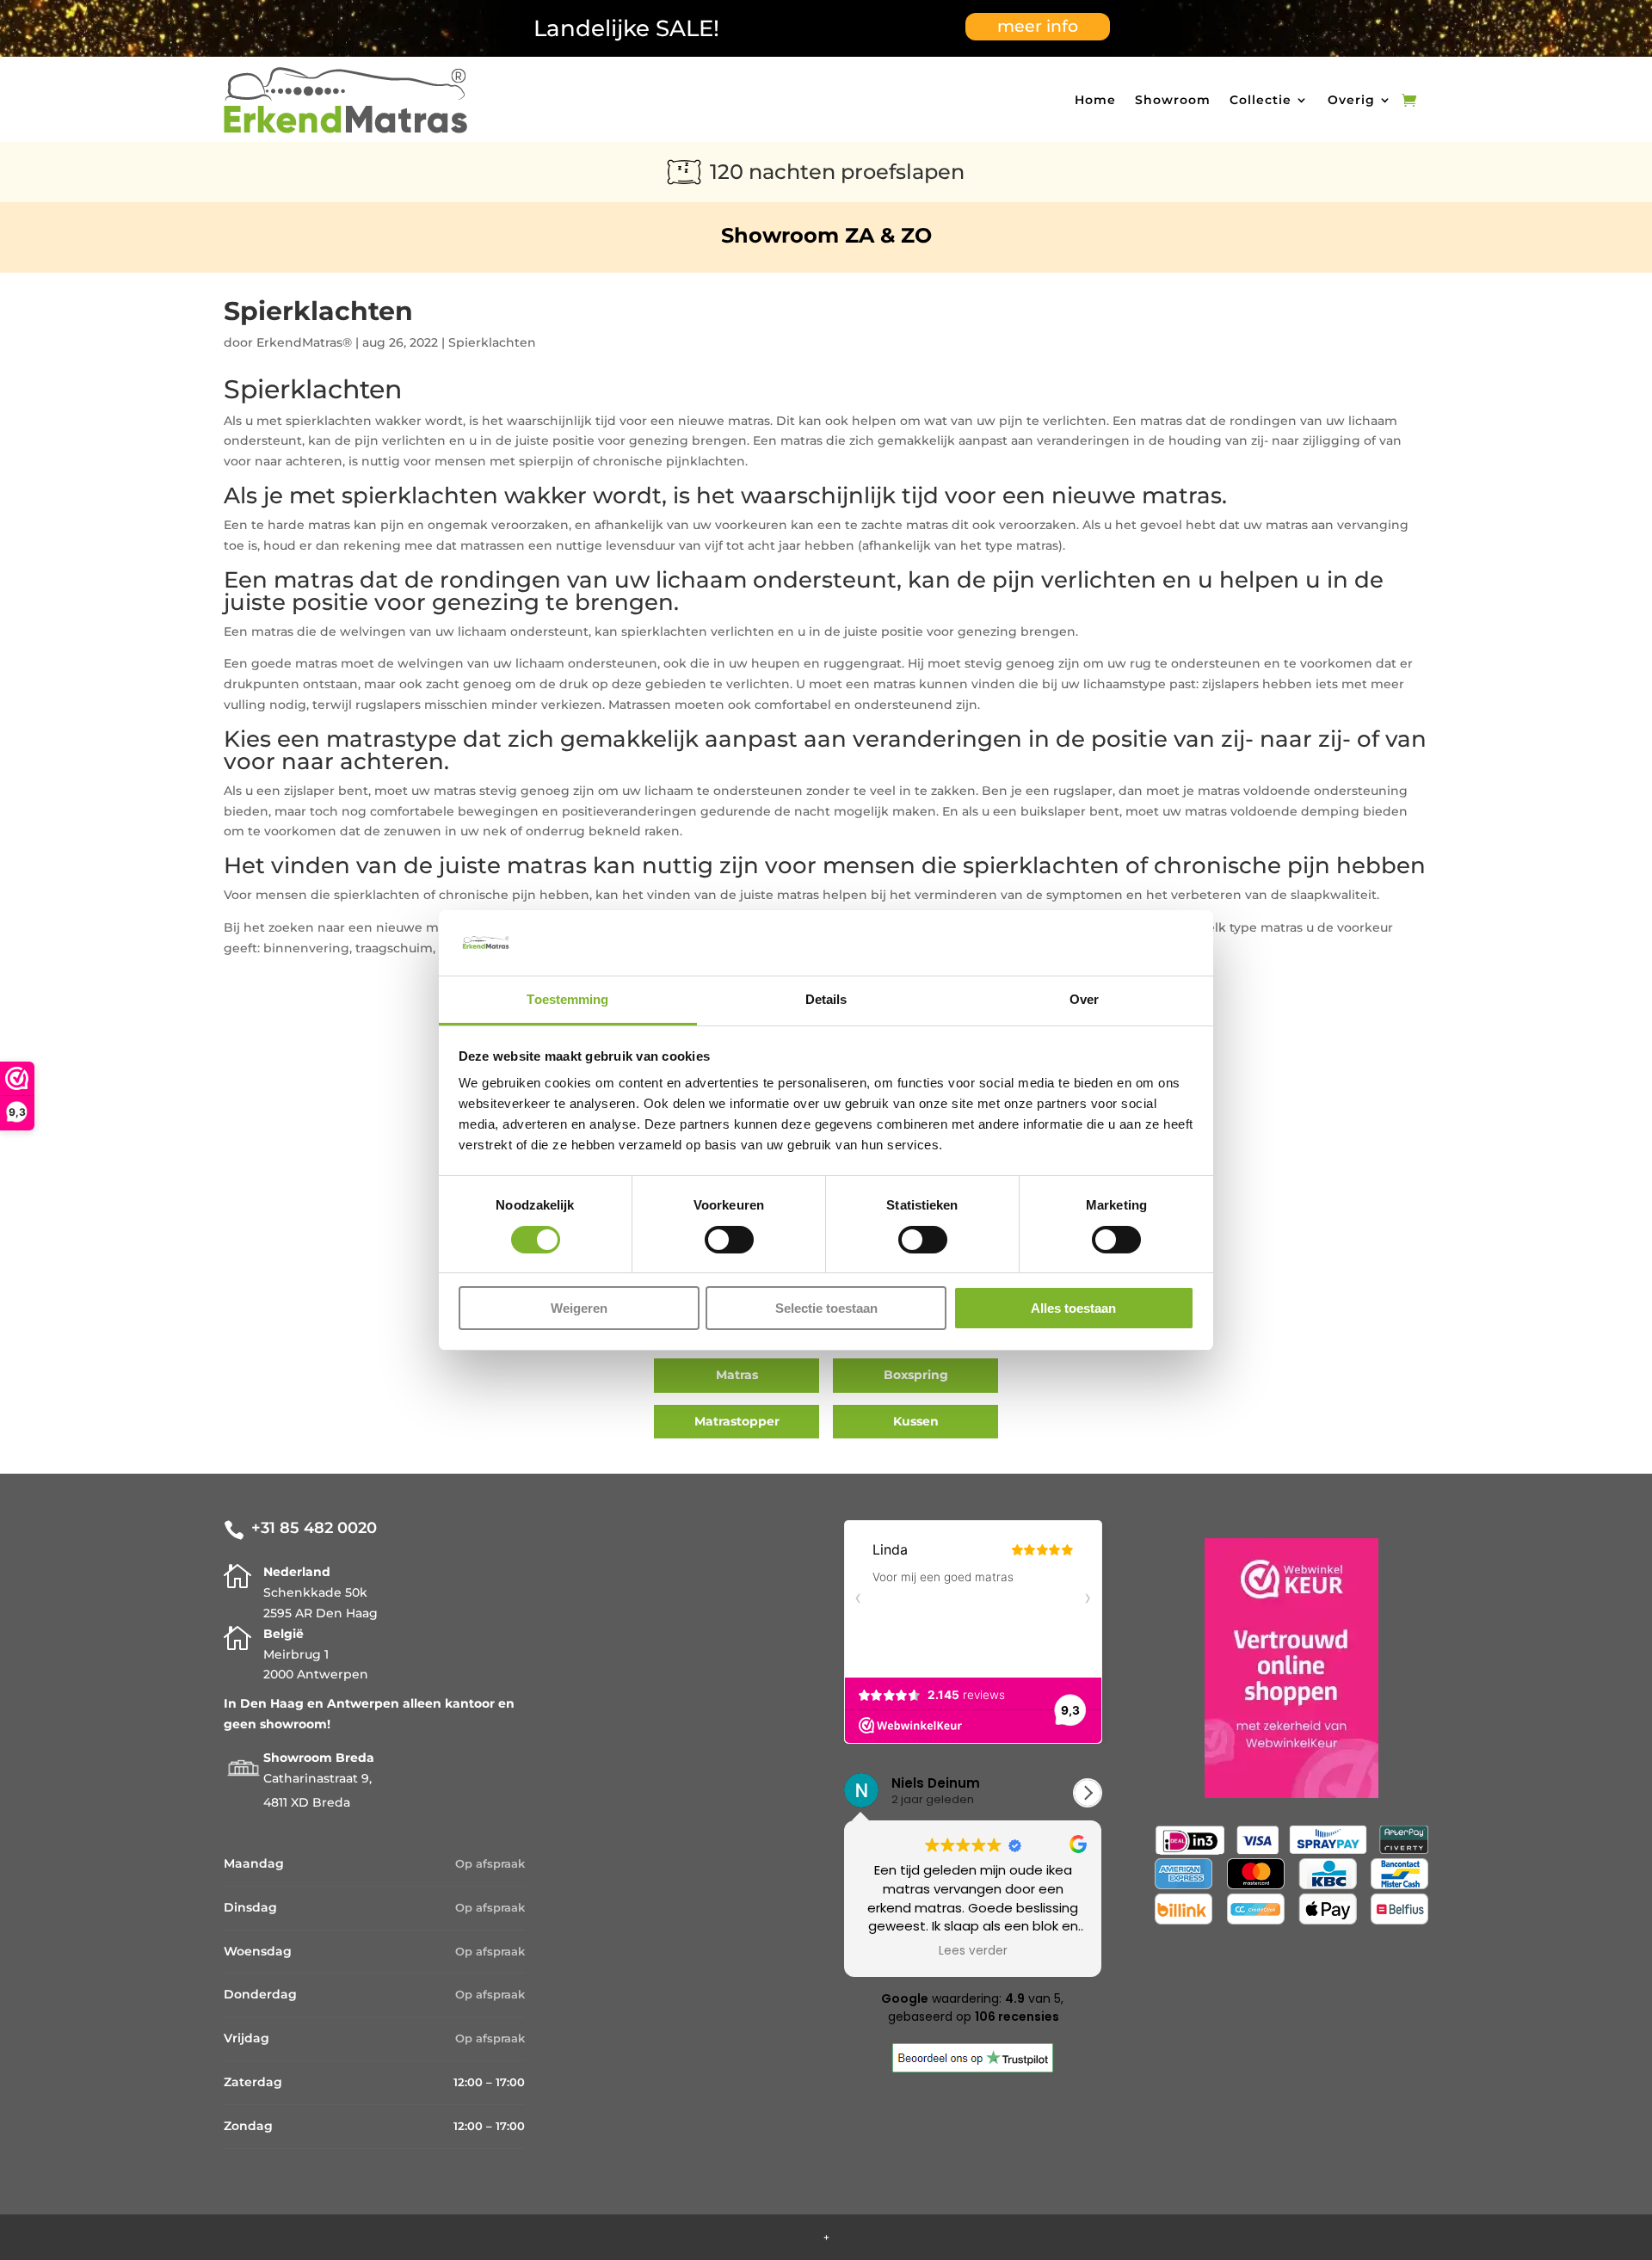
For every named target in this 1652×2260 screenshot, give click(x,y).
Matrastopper (737, 1421)
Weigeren (579, 1308)
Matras (737, 1375)
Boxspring (916, 1375)
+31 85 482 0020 (314, 1528)
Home (1095, 100)
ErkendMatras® (304, 342)
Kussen (916, 1421)
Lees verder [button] (961, 1951)
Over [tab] (1084, 999)
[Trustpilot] (973, 2068)
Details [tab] (826, 999)
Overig (1351, 100)
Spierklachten (492, 342)
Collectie (1261, 100)
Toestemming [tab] (567, 999)
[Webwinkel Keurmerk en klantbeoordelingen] (1291, 1672)
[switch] (729, 1240)
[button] (1088, 1793)
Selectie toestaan (826, 1308)
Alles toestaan (1073, 1308)
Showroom (1173, 100)
